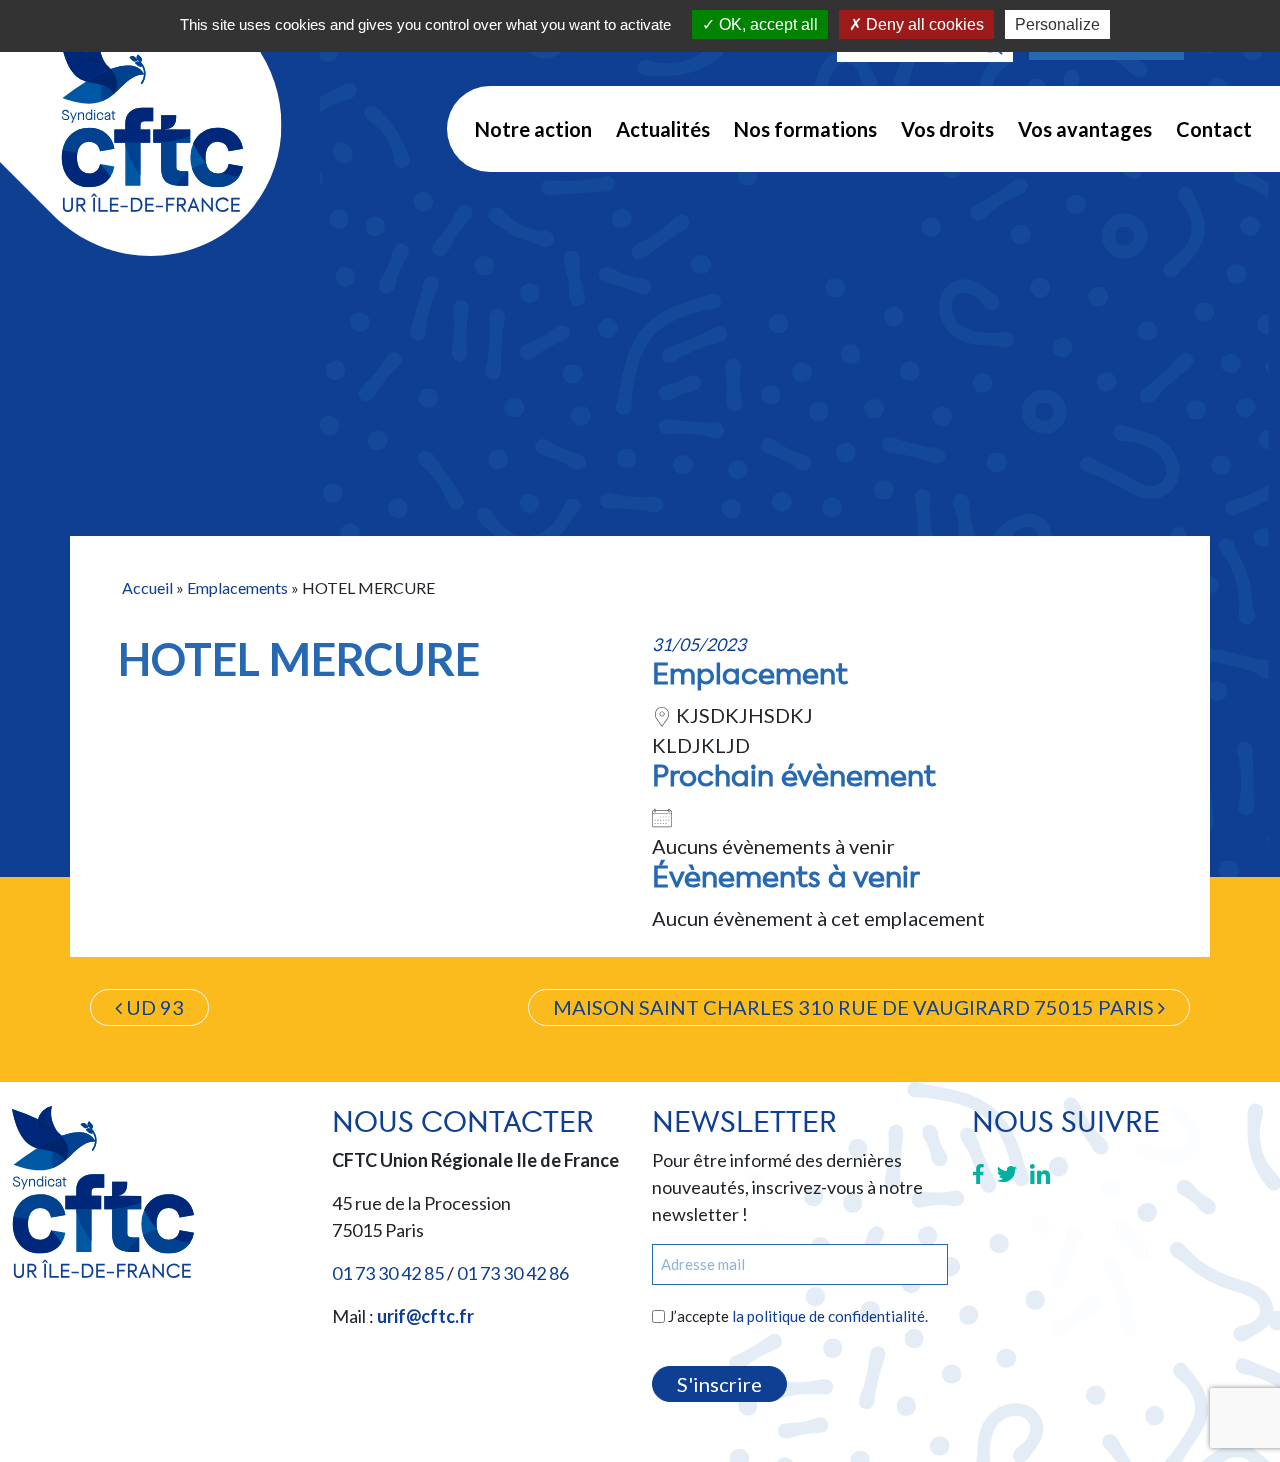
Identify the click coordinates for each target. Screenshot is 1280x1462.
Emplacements (237, 587)
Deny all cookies (923, 24)
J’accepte (798, 1316)
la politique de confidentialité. (830, 1316)
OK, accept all (766, 24)
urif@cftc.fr (425, 1316)
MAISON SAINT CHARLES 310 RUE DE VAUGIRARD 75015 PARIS (855, 1007)
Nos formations (805, 129)
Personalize (1057, 24)
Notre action (533, 129)
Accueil (147, 587)
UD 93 (153, 1007)
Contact (1214, 129)
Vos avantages (1085, 129)
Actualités (663, 129)
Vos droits (947, 129)
